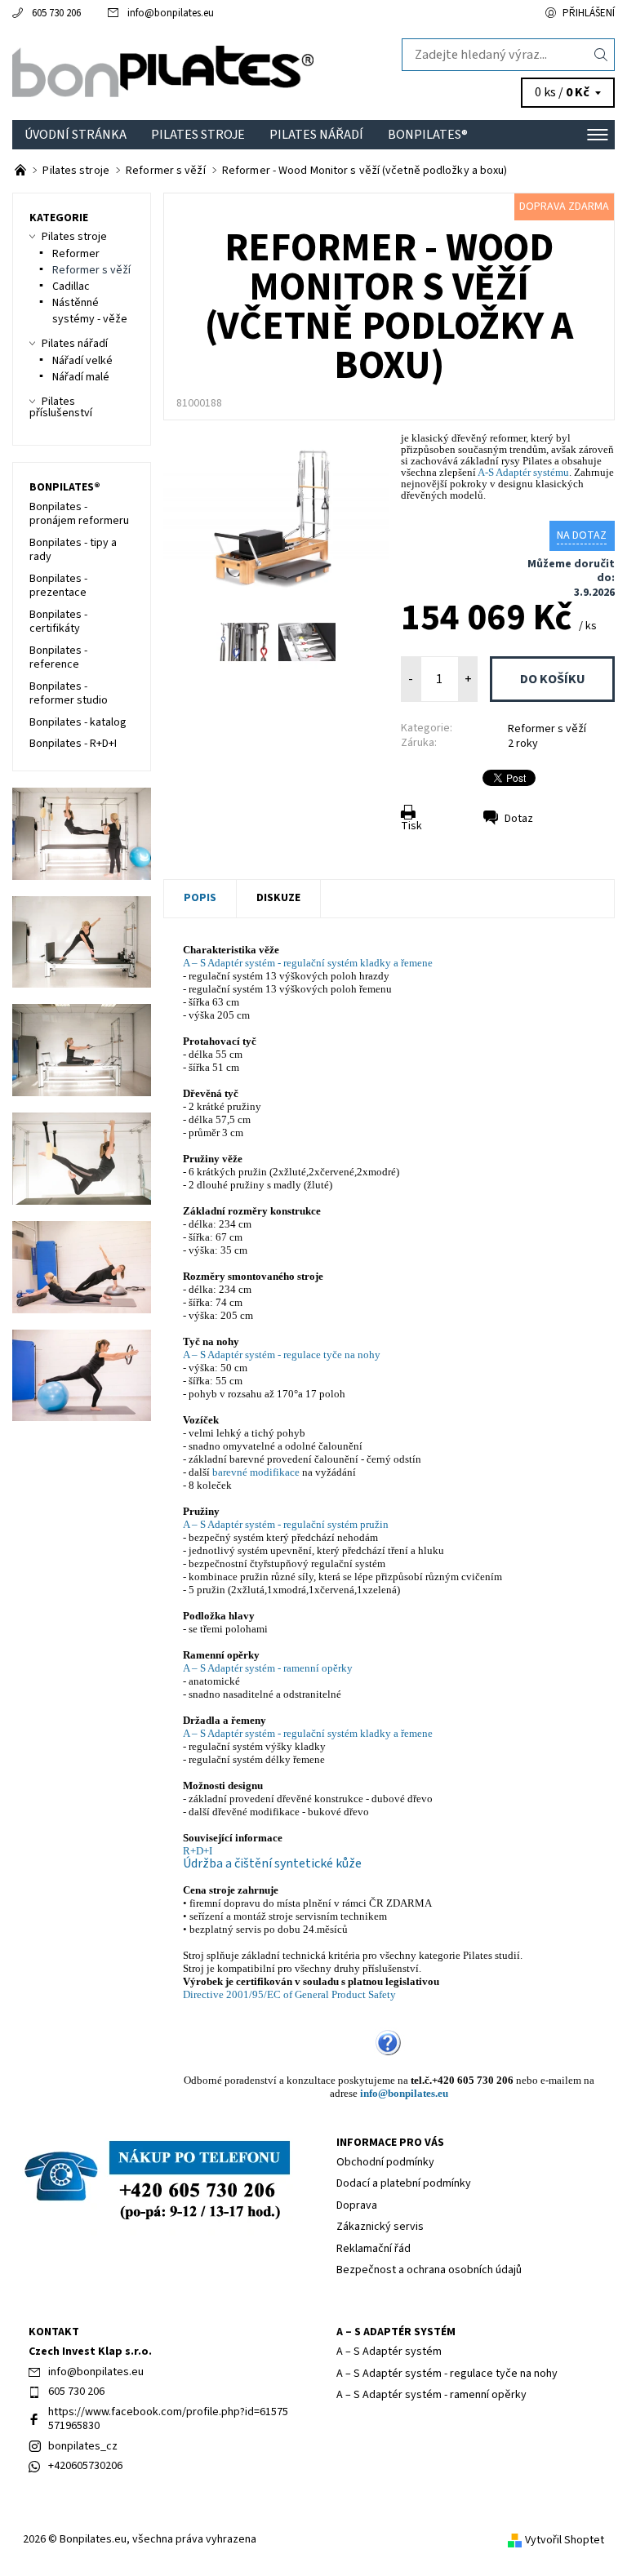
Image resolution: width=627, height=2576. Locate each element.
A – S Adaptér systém (396, 2332)
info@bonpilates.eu (171, 13)
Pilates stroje (198, 135)
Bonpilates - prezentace (58, 586)
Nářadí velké (82, 361)
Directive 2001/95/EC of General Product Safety (289, 1994)
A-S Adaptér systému (522, 472)
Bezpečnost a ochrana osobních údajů (429, 2270)
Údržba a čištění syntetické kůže (272, 1863)
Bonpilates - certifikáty (58, 622)
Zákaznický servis (380, 2227)
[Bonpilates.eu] (163, 73)
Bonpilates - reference (58, 658)
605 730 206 (56, 13)
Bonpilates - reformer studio (69, 694)
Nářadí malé (81, 377)
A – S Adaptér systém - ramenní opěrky (268, 1668)
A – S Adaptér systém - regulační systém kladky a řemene (308, 963)
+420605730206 (85, 2466)
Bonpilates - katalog (78, 722)
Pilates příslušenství (61, 407)
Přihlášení (589, 13)
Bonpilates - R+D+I (73, 744)
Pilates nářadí (316, 135)
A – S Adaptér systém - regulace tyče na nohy (282, 1355)
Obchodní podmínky (385, 2162)
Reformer (76, 254)
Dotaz (519, 819)
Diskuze (278, 898)
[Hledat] (601, 55)
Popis (200, 898)
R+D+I (198, 1851)
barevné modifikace (256, 1472)
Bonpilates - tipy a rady (73, 550)
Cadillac (71, 286)
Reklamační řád (374, 2249)
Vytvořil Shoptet (565, 2539)
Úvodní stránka (76, 135)
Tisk (411, 826)
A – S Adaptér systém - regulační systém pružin (286, 1524)
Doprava (357, 2205)
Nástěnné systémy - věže (90, 311)
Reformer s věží (547, 729)
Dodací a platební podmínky (404, 2183)
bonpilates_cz (83, 2446)
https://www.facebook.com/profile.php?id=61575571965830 (168, 2419)
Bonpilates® (428, 135)
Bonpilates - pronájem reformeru (79, 514)
